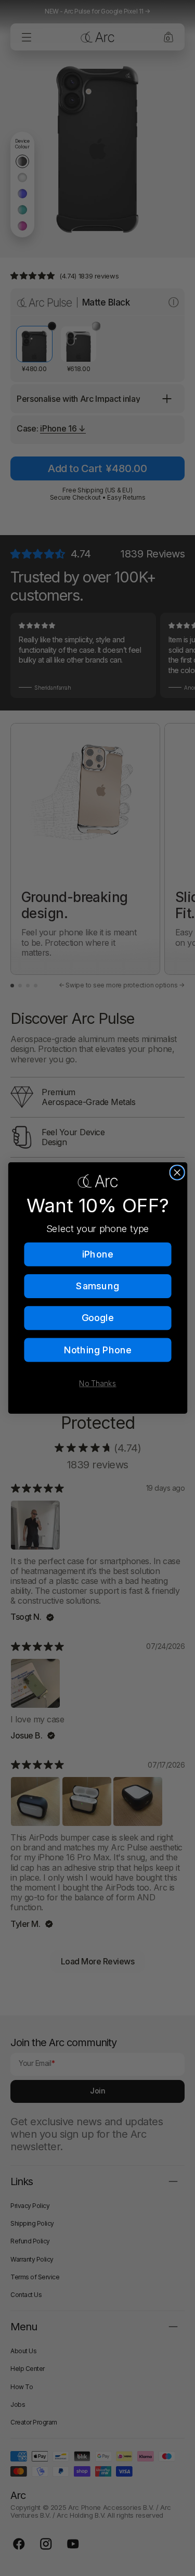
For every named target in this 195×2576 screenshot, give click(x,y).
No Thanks (97, 1384)
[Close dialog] (177, 1172)
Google (97, 1318)
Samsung (97, 1286)
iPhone (98, 1254)
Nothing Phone (97, 1350)
